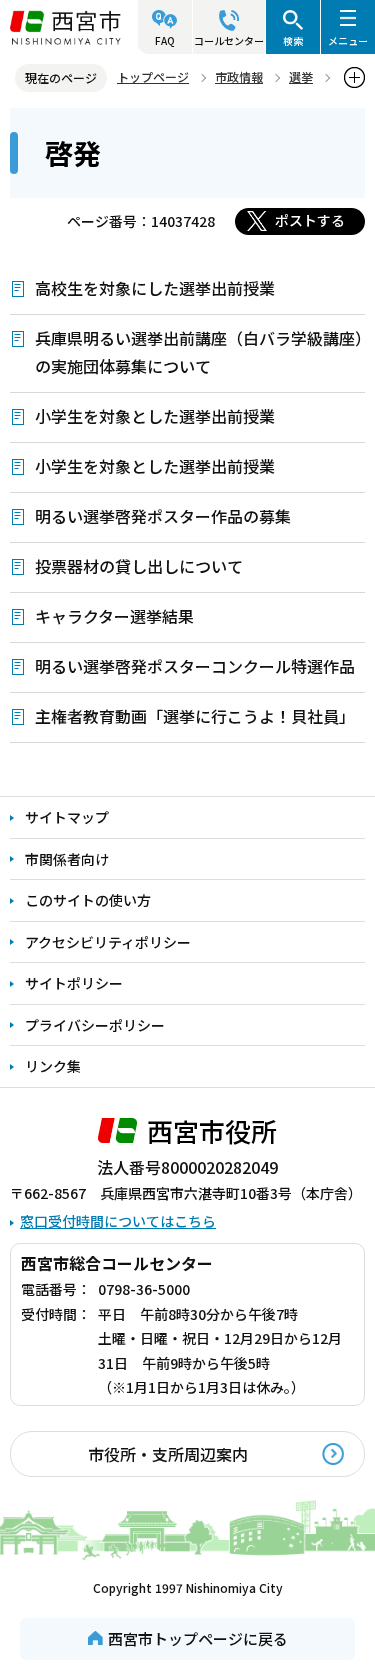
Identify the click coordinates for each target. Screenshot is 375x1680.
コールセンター (229, 40)
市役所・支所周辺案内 (168, 1454)
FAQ (165, 40)
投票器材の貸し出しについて (139, 566)
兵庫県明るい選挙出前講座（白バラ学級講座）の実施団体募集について (199, 352)
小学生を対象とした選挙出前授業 (155, 416)
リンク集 (53, 1066)
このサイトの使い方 (88, 900)
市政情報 (239, 76)
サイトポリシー (74, 983)
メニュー (348, 40)
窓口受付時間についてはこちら (118, 1221)
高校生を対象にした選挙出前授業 (155, 288)
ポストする (310, 220)
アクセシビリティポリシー (108, 942)
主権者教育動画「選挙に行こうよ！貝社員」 (195, 716)
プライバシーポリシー (95, 1025)
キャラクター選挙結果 (114, 616)
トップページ (153, 76)
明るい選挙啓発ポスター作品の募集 (163, 516)
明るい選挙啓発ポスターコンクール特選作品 (195, 666)
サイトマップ (67, 817)
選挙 (301, 76)
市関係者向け (67, 859)
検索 (293, 40)
